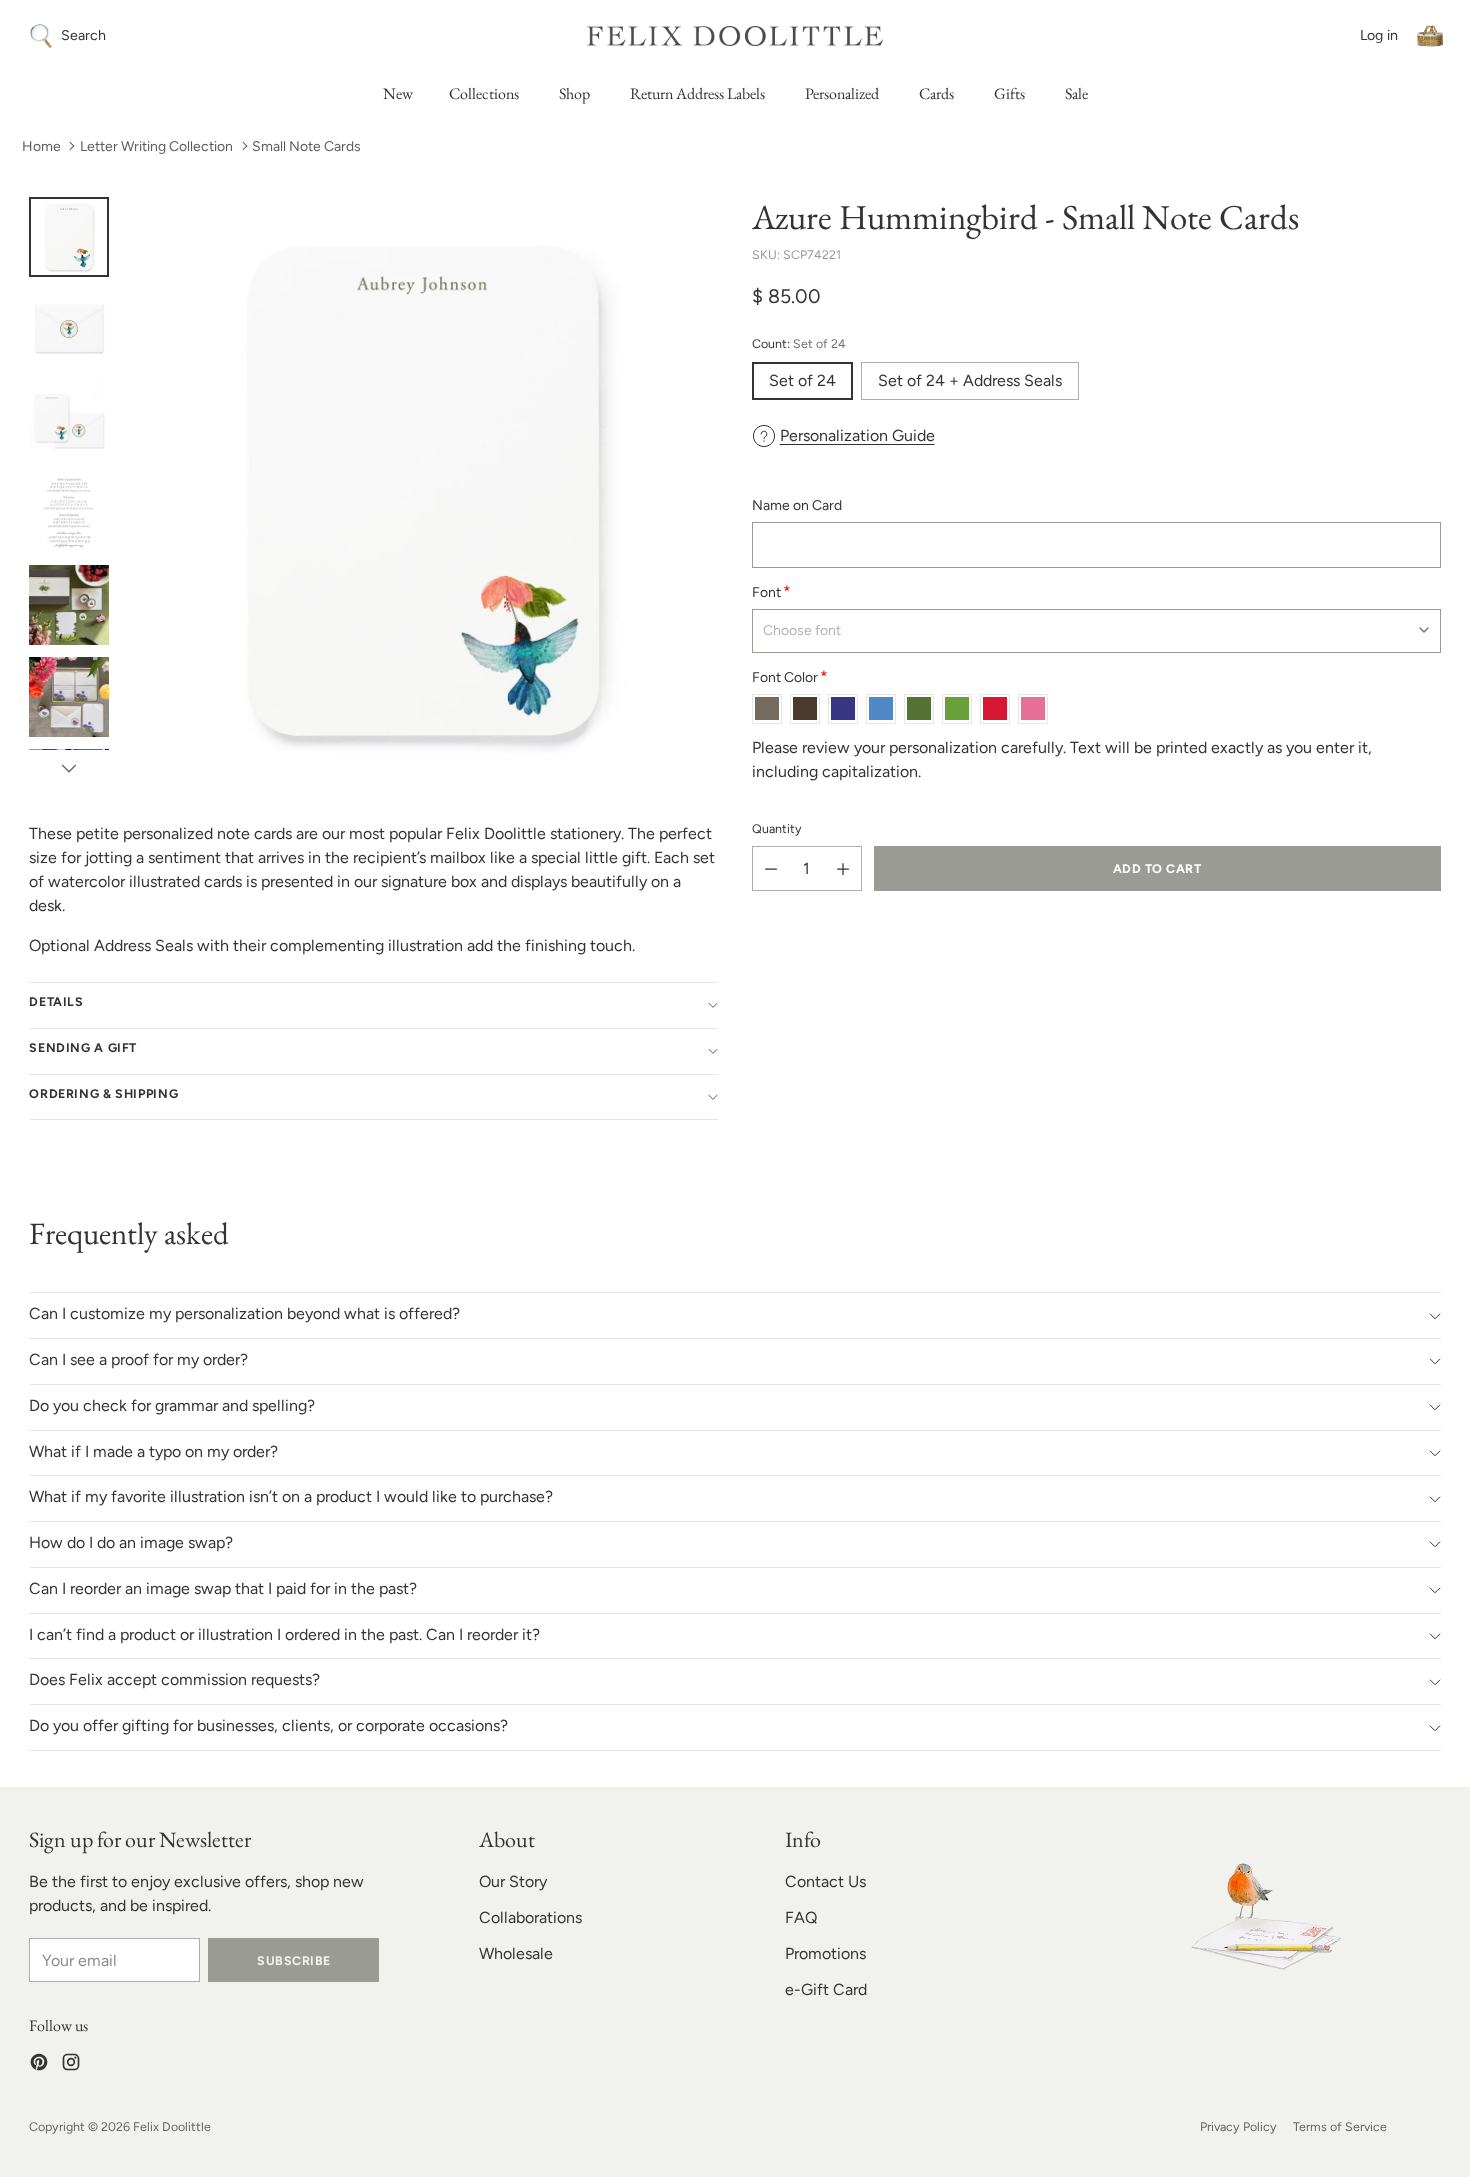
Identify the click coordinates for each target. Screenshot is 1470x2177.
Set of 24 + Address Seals (970, 380)
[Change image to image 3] (69, 421)
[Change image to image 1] (69, 237)
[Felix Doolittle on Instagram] (71, 2065)
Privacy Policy (1238, 2126)
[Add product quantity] (843, 868)
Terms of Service (1340, 2126)
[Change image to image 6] (69, 697)
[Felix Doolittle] (735, 35)
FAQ (801, 1917)
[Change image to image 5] (69, 605)
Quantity (777, 827)
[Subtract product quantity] (771, 868)
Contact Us (825, 1881)
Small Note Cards (306, 146)
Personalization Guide (857, 435)
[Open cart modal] (1430, 36)
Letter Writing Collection (156, 146)
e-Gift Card (826, 1989)
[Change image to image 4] (69, 513)
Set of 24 (802, 380)
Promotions (825, 1953)
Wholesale (516, 1953)
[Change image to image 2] (69, 329)
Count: (799, 343)
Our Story (513, 1881)
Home (41, 146)
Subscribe (293, 1960)
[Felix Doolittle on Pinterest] (39, 2065)
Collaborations (530, 1917)
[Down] (69, 768)
